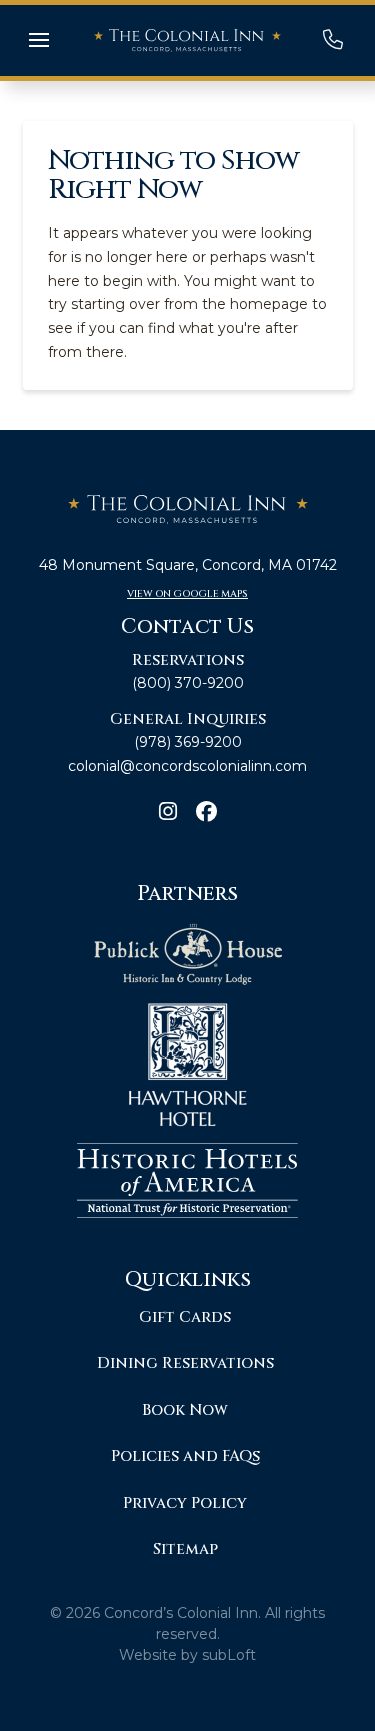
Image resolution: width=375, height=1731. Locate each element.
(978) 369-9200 (188, 742)
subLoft (229, 1655)
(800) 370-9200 (188, 683)
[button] (39, 40)
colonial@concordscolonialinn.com (187, 766)
